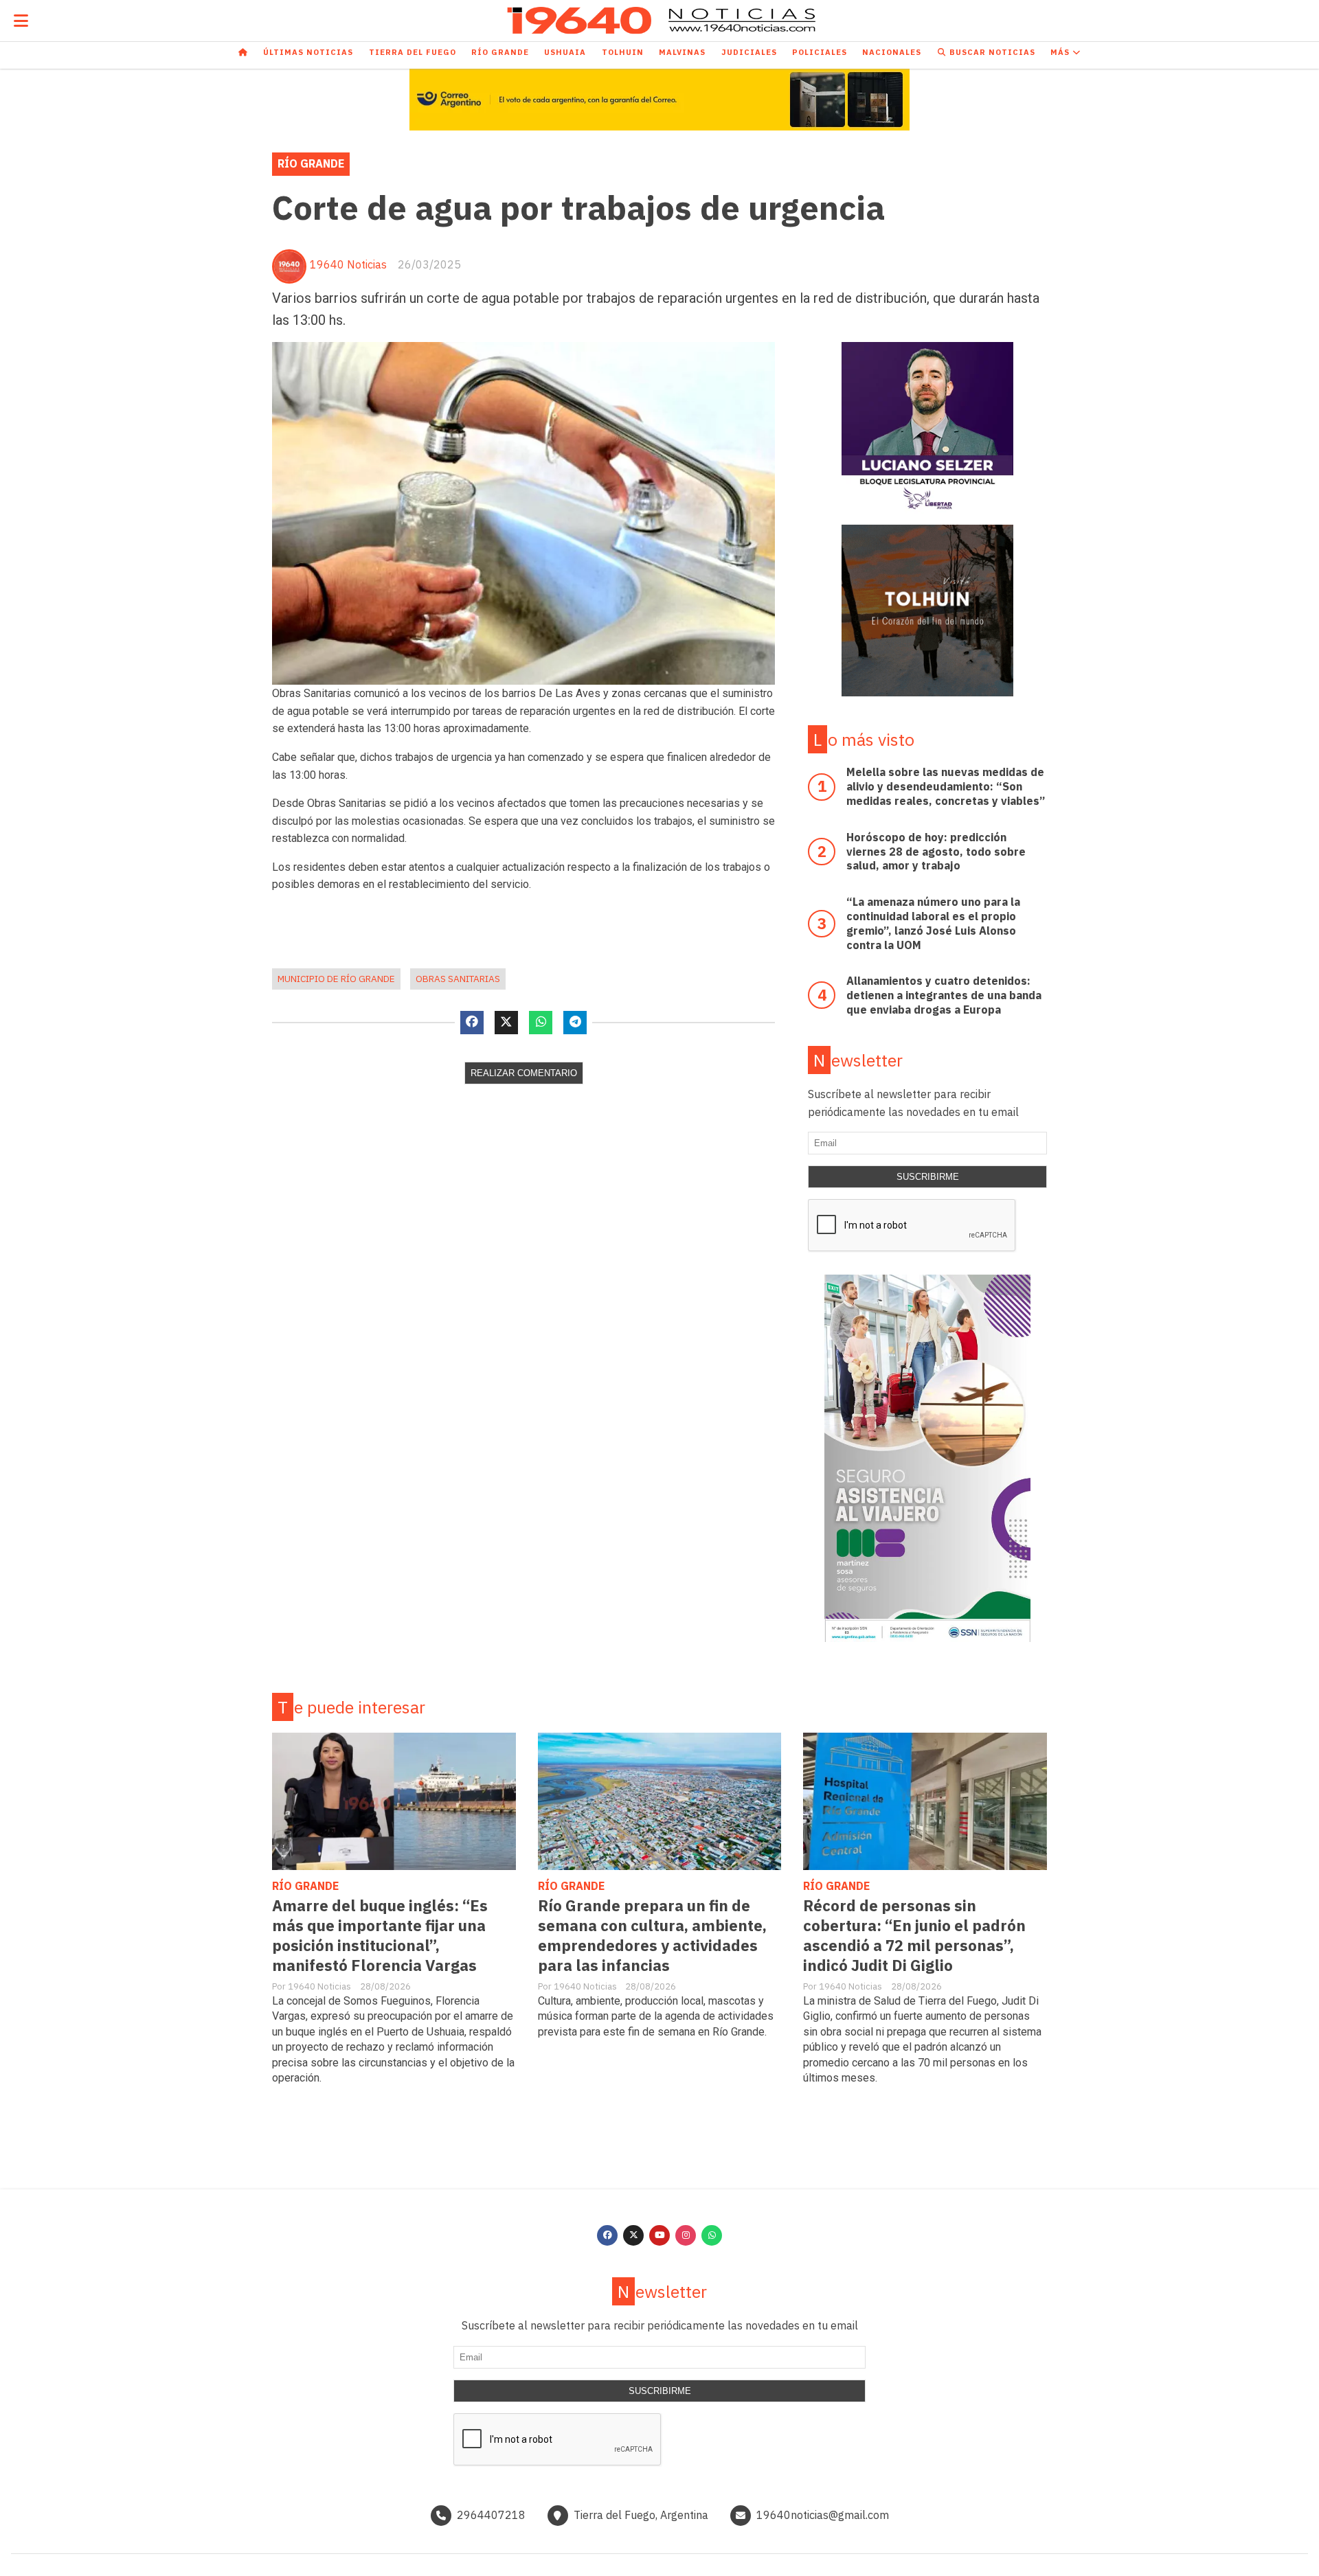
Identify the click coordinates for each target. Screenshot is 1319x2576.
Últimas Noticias (308, 52)
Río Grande (500, 52)
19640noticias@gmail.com (823, 2515)
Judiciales (749, 52)
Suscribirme (928, 1177)
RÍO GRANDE (311, 163)
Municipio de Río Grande (336, 979)
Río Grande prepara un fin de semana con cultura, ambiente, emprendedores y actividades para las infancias (652, 1935)
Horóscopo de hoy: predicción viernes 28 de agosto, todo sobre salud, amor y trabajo (936, 852)
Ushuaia (565, 52)
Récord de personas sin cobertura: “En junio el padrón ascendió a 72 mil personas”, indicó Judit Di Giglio (914, 1935)
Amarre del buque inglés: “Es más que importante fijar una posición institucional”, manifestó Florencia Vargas (380, 1935)
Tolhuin (623, 52)
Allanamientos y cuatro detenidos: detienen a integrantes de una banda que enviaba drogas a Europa (944, 995)
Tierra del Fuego (413, 52)
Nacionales (892, 52)
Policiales (820, 52)
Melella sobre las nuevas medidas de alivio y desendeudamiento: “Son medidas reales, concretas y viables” (946, 786)
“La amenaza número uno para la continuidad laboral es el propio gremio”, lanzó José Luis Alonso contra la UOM (933, 923)
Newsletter (858, 1060)
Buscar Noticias (991, 52)
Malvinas (682, 52)
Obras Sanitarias (458, 979)
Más (1061, 52)
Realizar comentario (524, 1073)
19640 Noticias (348, 264)
